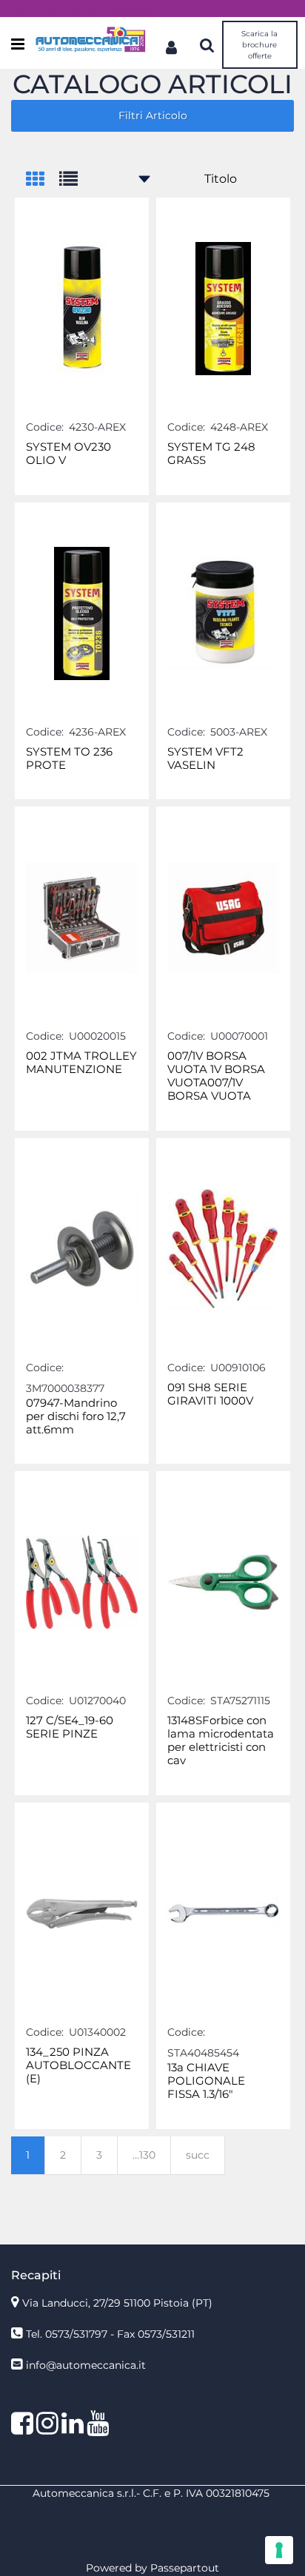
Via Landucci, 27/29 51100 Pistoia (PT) (117, 2303)
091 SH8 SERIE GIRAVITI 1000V (210, 1394)
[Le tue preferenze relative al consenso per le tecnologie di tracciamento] (279, 2550)
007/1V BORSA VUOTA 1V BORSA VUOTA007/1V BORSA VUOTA (216, 1076)
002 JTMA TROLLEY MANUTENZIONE (81, 1063)
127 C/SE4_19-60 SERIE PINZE (70, 1727)
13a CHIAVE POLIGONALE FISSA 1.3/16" (206, 2081)
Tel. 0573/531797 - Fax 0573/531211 (110, 2334)
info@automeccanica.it (86, 2365)
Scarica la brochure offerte (259, 45)
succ (198, 2155)
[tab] (43, 180)
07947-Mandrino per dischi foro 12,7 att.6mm (76, 1416)
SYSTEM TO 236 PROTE (69, 759)
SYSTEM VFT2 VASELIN (205, 759)
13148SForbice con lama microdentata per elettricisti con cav (221, 1741)
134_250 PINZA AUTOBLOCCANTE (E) (78, 2065)
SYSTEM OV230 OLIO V (68, 454)
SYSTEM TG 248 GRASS (211, 454)
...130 (144, 2155)
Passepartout (185, 2568)
